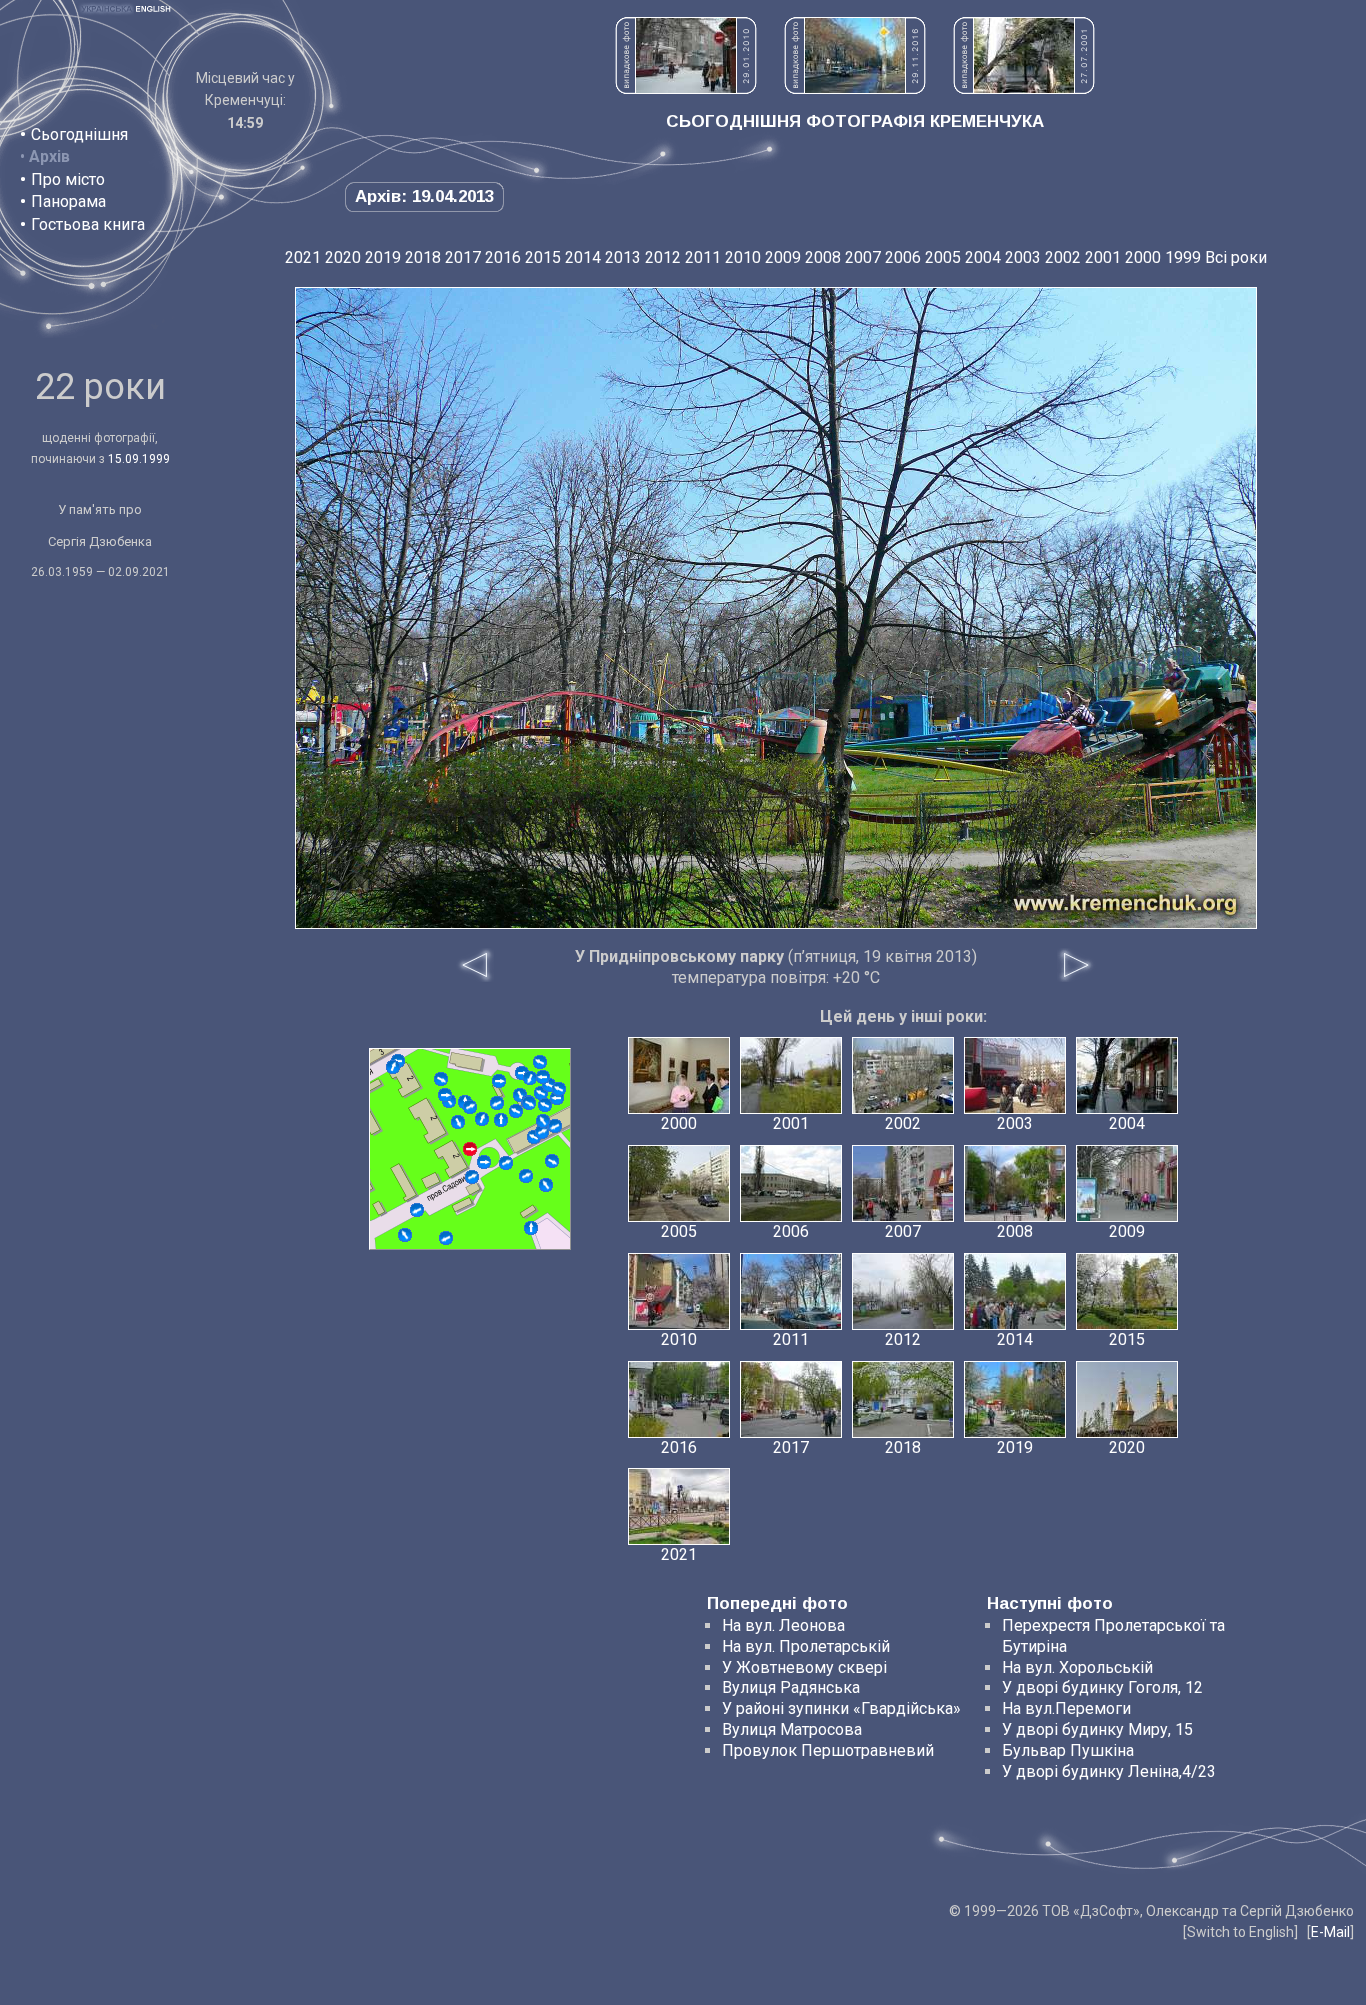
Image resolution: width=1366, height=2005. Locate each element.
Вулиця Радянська (791, 1687)
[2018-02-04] (543, 1121)
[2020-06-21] (393, 1067)
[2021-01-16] (484, 1162)
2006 (903, 257)
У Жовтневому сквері (804, 1667)
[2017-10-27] (458, 1122)
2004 (983, 257)
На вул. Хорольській (1077, 1667)
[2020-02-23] (499, 1081)
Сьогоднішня (79, 134)
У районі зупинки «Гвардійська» (841, 1708)
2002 (1063, 257)
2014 (583, 257)
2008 (823, 257)
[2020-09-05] (546, 1185)
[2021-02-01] (552, 1161)
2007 (863, 257)
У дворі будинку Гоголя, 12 (1102, 1687)
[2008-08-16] (497, 1103)
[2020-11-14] (530, 1078)
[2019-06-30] (559, 1089)
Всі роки (1236, 257)
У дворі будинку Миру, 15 (1097, 1729)
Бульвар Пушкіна (1068, 1750)
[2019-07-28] (526, 1176)
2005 (943, 257)
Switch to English (1240, 1932)
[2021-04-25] (545, 1105)
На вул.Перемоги (1066, 1708)
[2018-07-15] (501, 1120)
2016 (503, 257)
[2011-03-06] (531, 1228)
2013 (623, 257)
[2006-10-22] (482, 1119)
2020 (343, 257)
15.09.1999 (139, 459)
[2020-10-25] (445, 1095)
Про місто (68, 179)
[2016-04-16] (540, 1062)
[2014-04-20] (516, 1111)
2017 (463, 257)
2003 (1023, 257)
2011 (703, 257)
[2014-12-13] (472, 1177)
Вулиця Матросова (792, 1729)
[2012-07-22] (542, 1132)
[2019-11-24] (446, 1238)
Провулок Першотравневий (828, 1750)
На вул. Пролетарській (806, 1646)
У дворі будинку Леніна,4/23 (1109, 1771)
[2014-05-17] (506, 1163)
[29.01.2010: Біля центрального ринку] (686, 88)
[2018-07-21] (529, 1103)
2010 (743, 257)
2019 (383, 257)
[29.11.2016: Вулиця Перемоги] (855, 88)
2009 (783, 257)
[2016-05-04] (555, 1126)
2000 (1143, 257)
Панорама (68, 201)
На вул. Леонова (783, 1625)
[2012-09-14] (470, 1107)
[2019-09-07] (543, 1077)
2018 (423, 257)
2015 (543, 257)
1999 (1183, 257)
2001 (1103, 257)
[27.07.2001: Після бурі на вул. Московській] (1024, 88)
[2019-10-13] (417, 1210)
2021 (303, 257)
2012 (663, 257)
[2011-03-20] (441, 1079)
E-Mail (1330, 1932)
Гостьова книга (88, 224)
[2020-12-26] (405, 1235)
